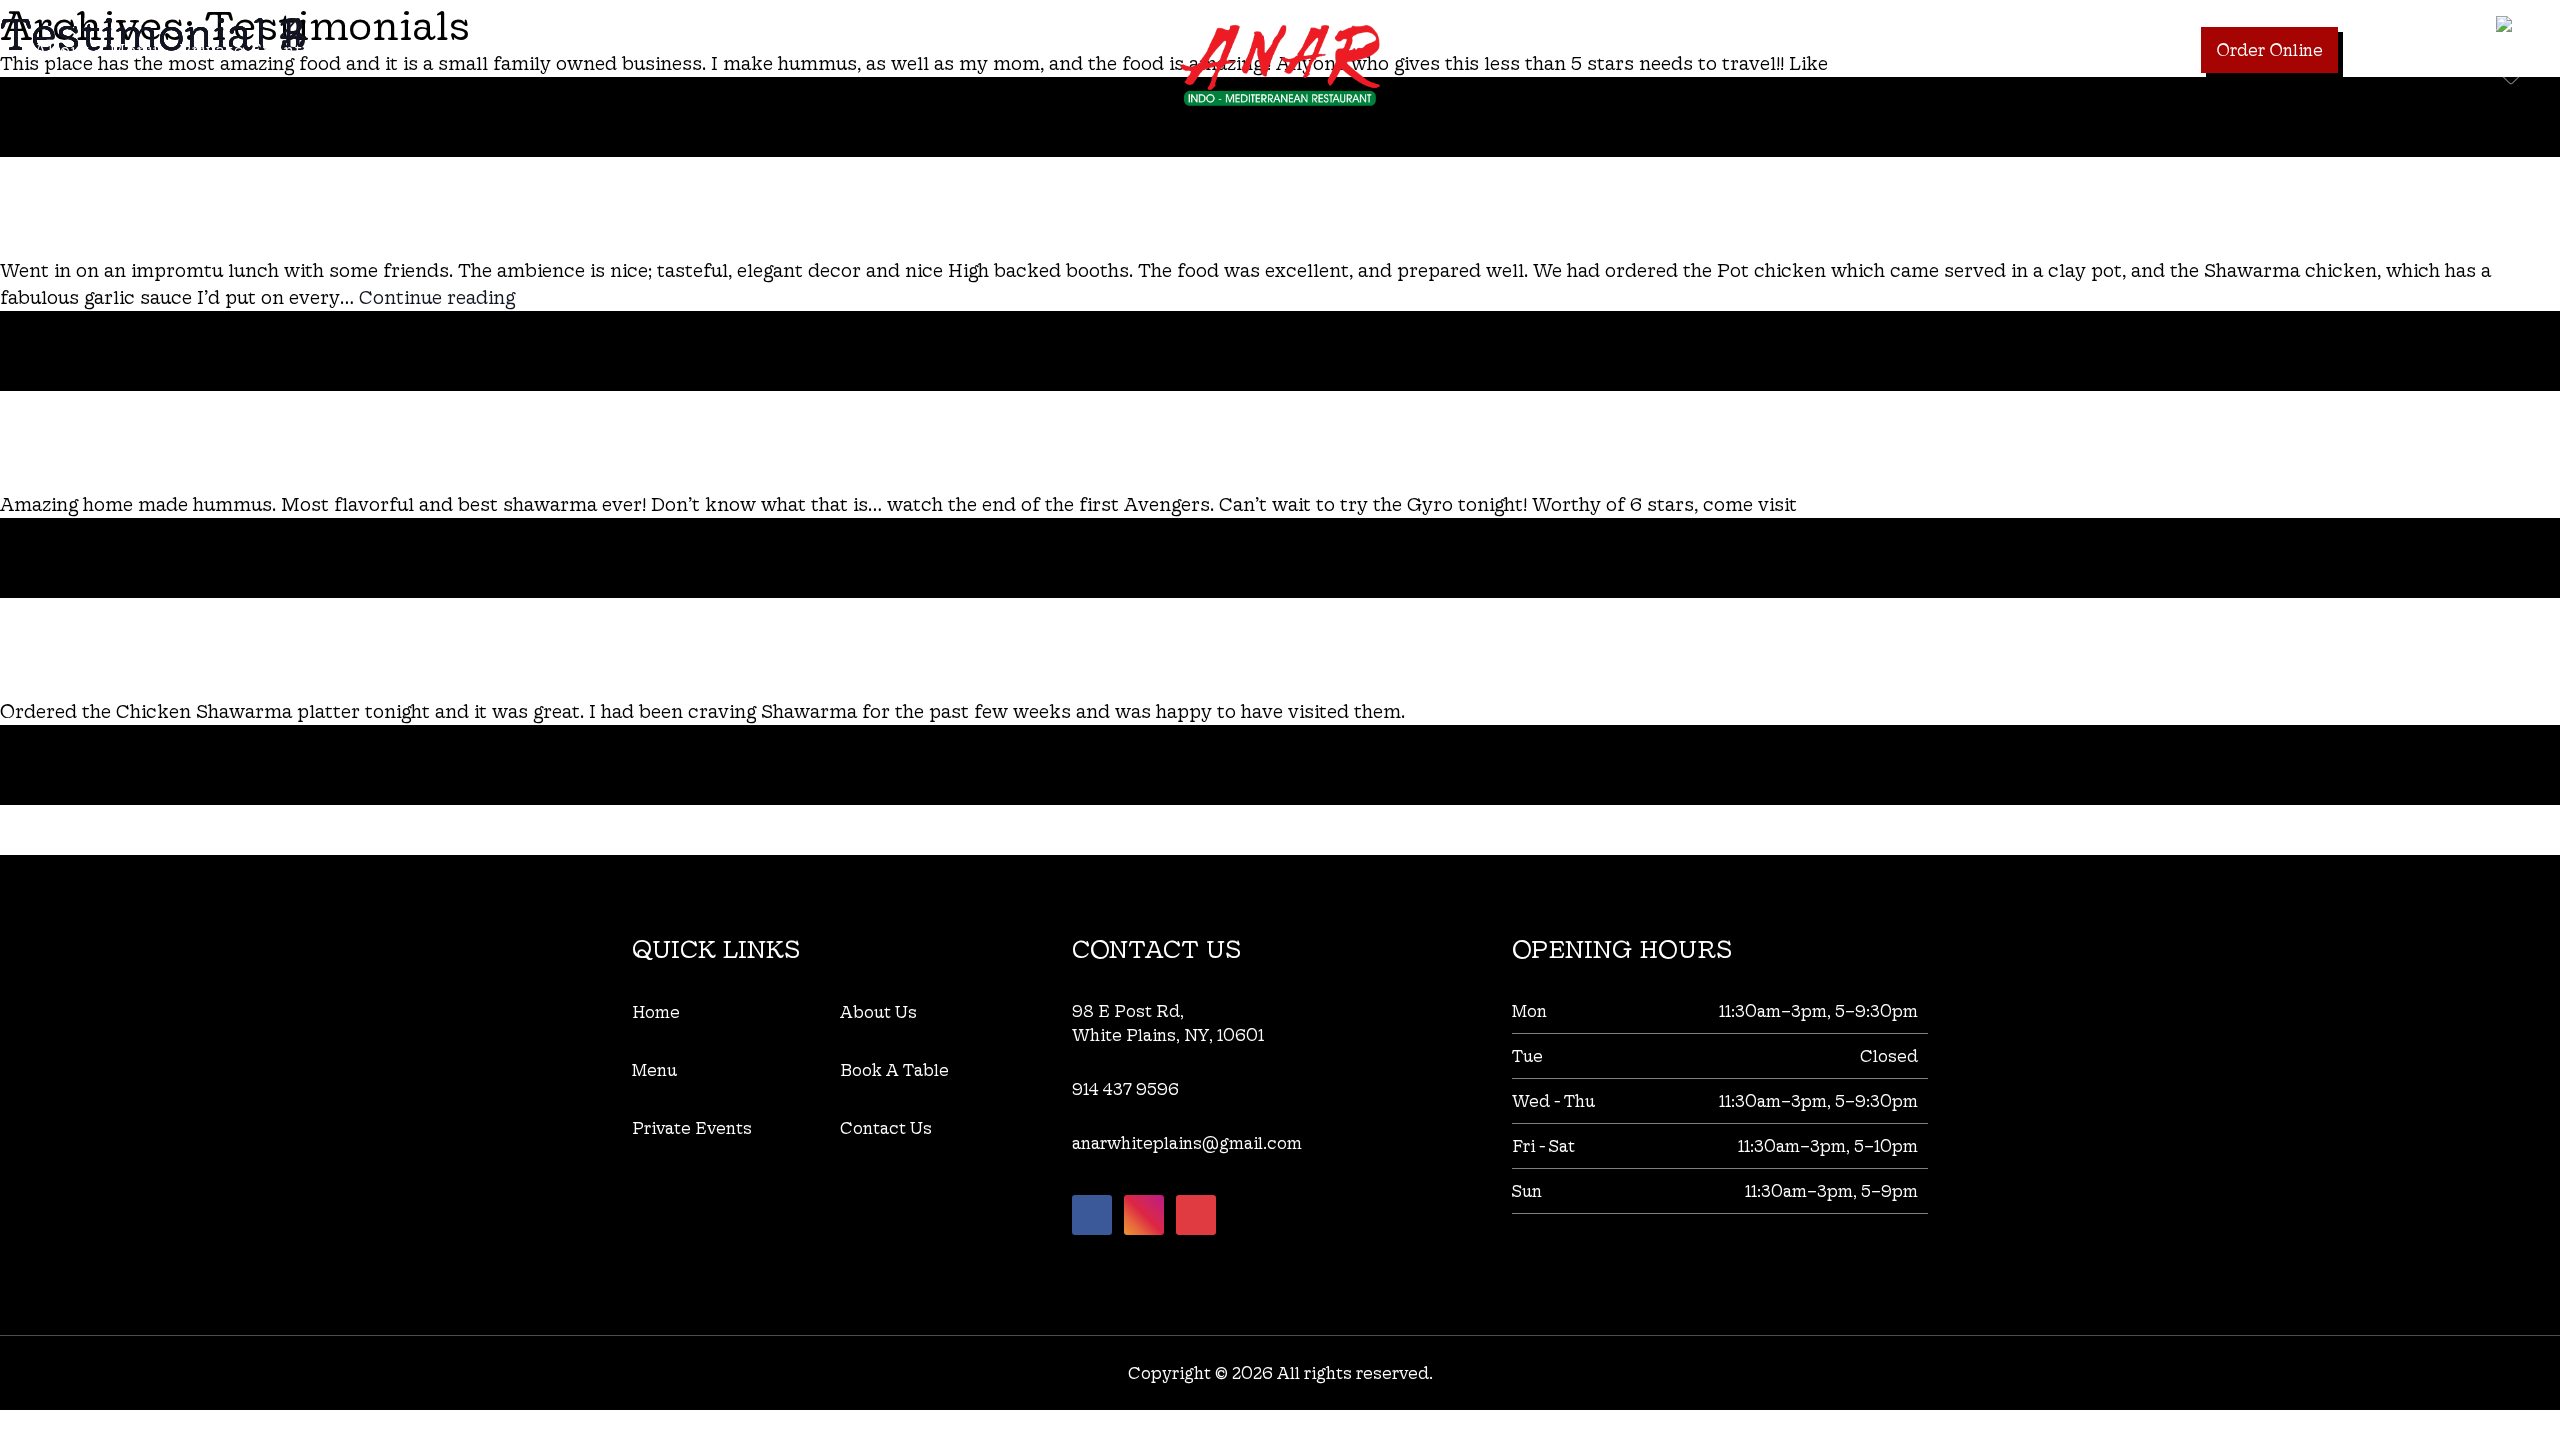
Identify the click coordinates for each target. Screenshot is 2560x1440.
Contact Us (384, 49)
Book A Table (2128, 49)
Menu (134, 49)
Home (656, 1011)
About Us (878, 1011)
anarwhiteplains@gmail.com (1187, 1142)
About (62, 49)
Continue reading (437, 297)
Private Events (246, 49)
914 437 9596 (2414, 49)
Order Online (2269, 49)
